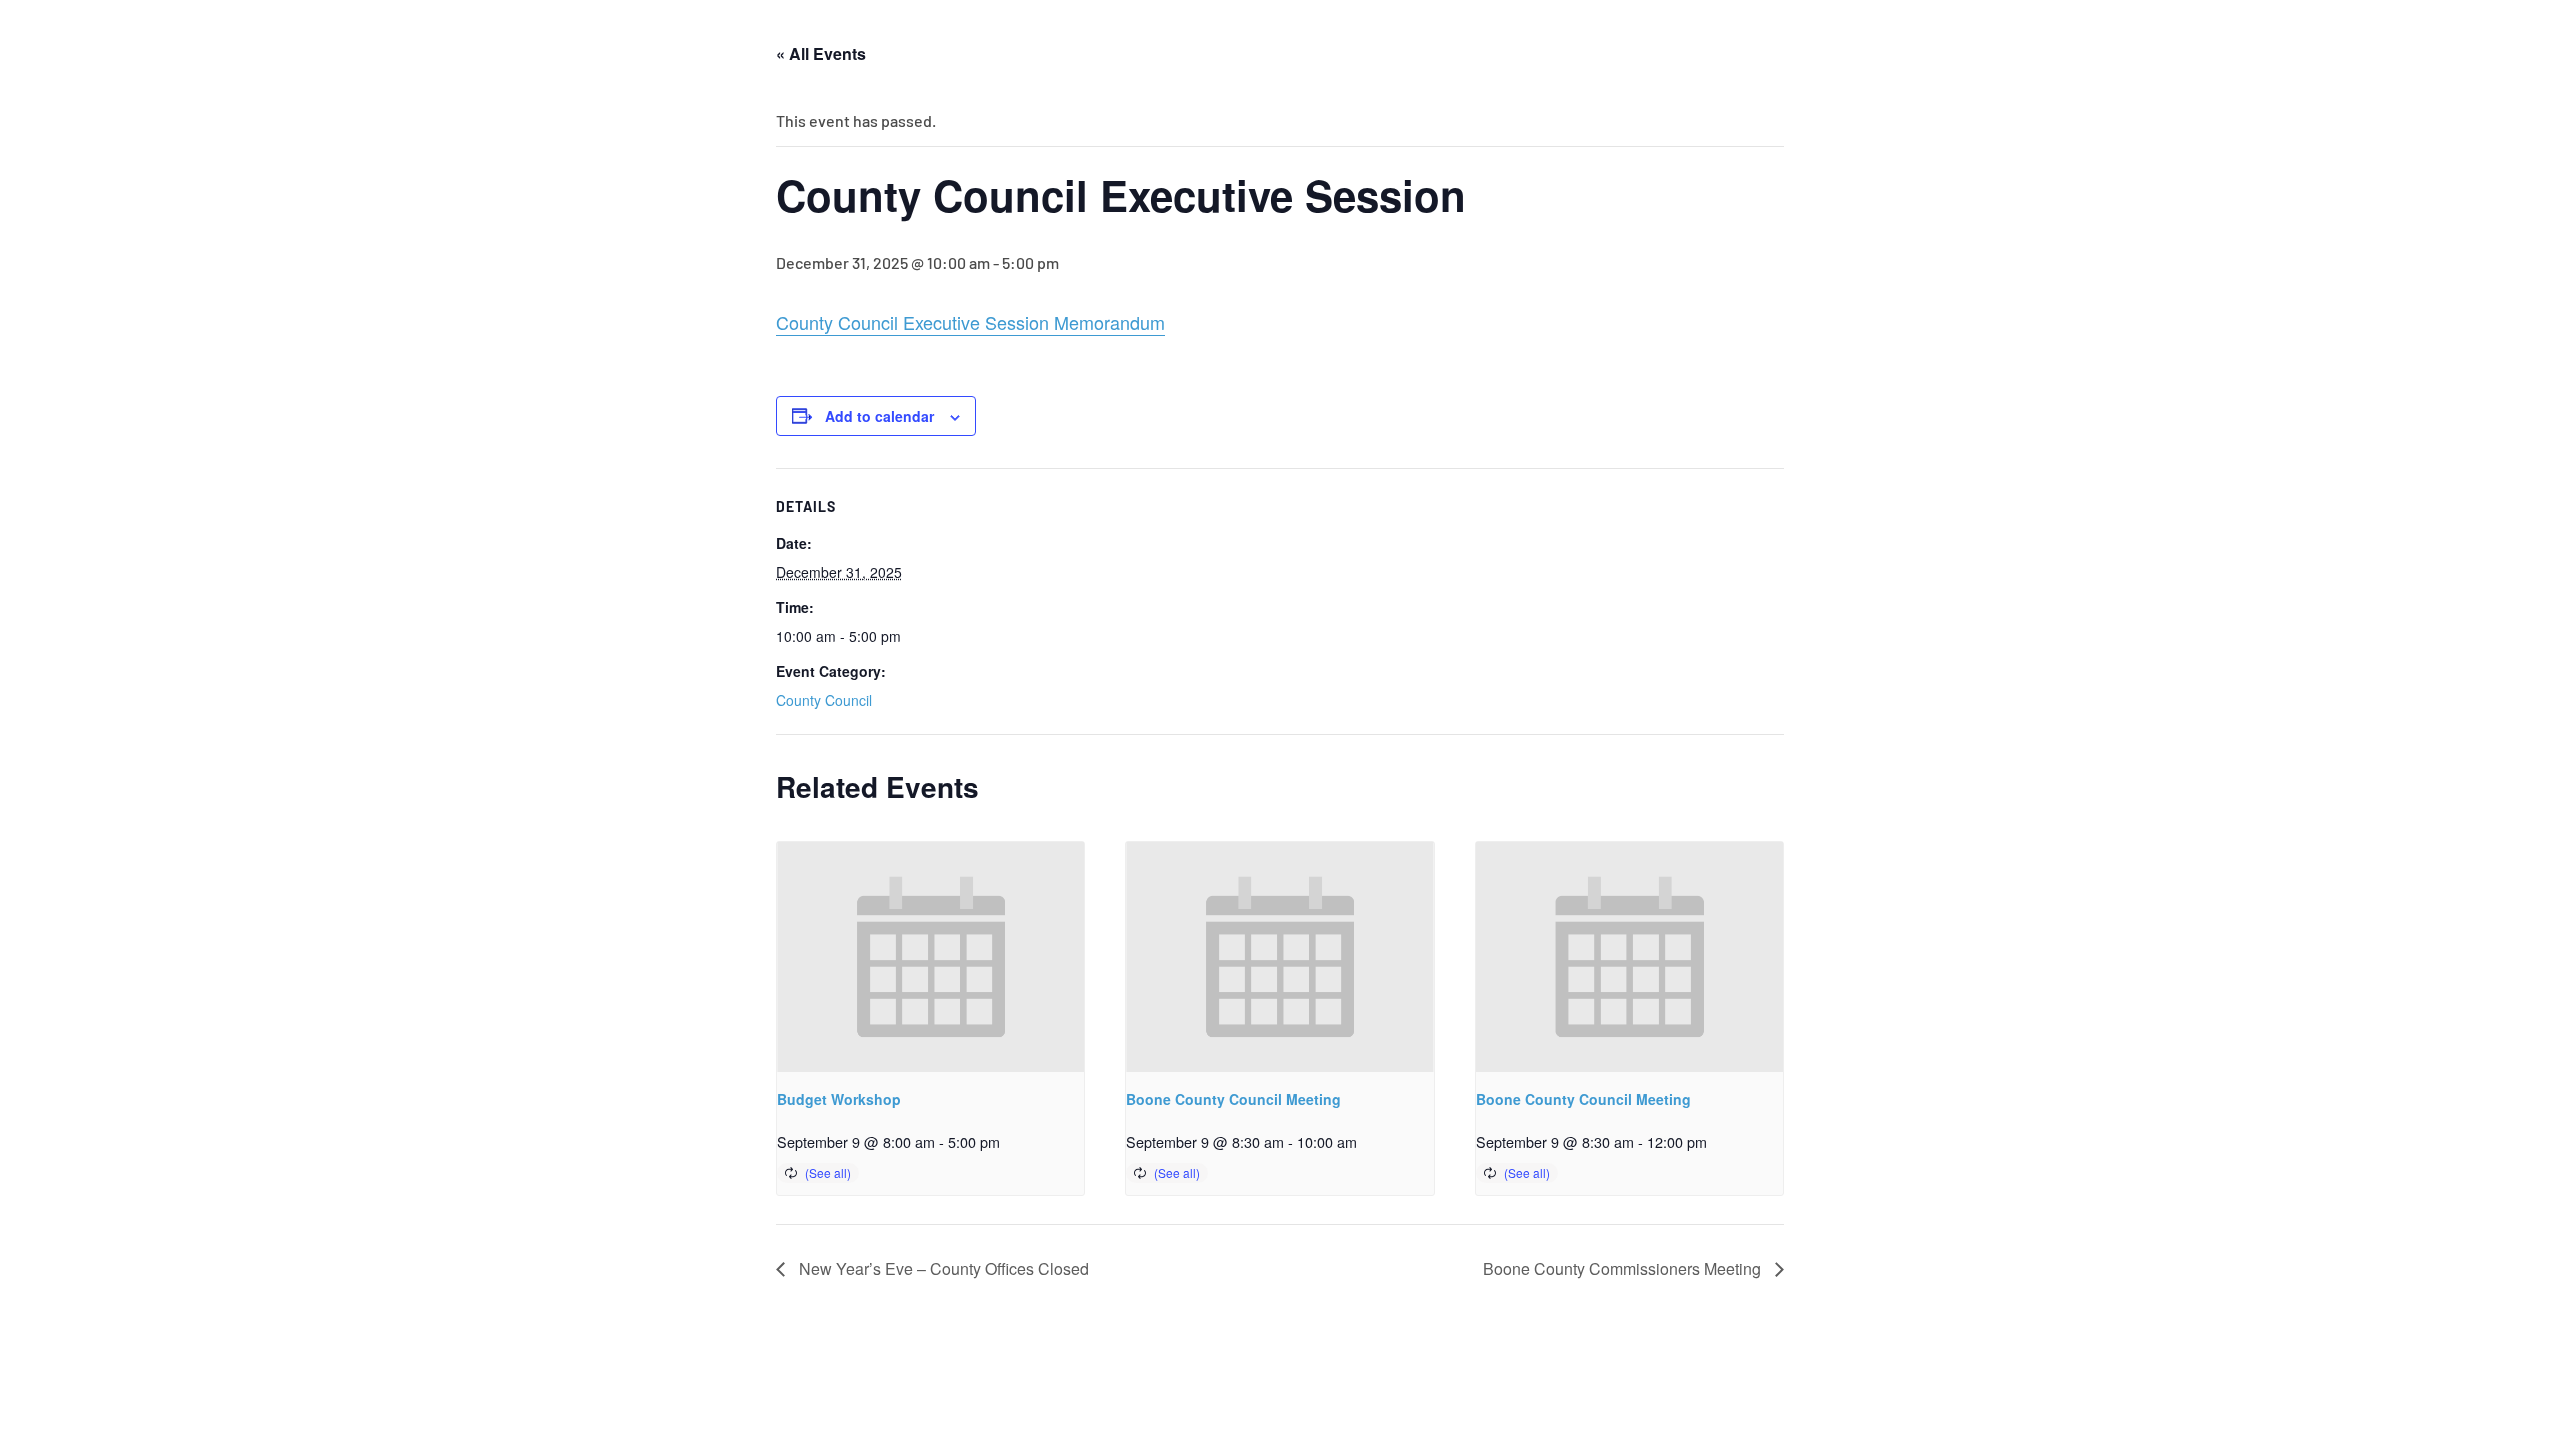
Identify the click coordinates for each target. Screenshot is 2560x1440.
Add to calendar (879, 416)
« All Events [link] (821, 53)
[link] (930, 957)
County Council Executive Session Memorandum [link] (970, 322)
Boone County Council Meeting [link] (1233, 1099)
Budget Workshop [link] (839, 1099)
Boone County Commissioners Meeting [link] (1624, 1268)
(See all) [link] (828, 1172)
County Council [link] (824, 700)
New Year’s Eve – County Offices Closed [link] (942, 1268)
